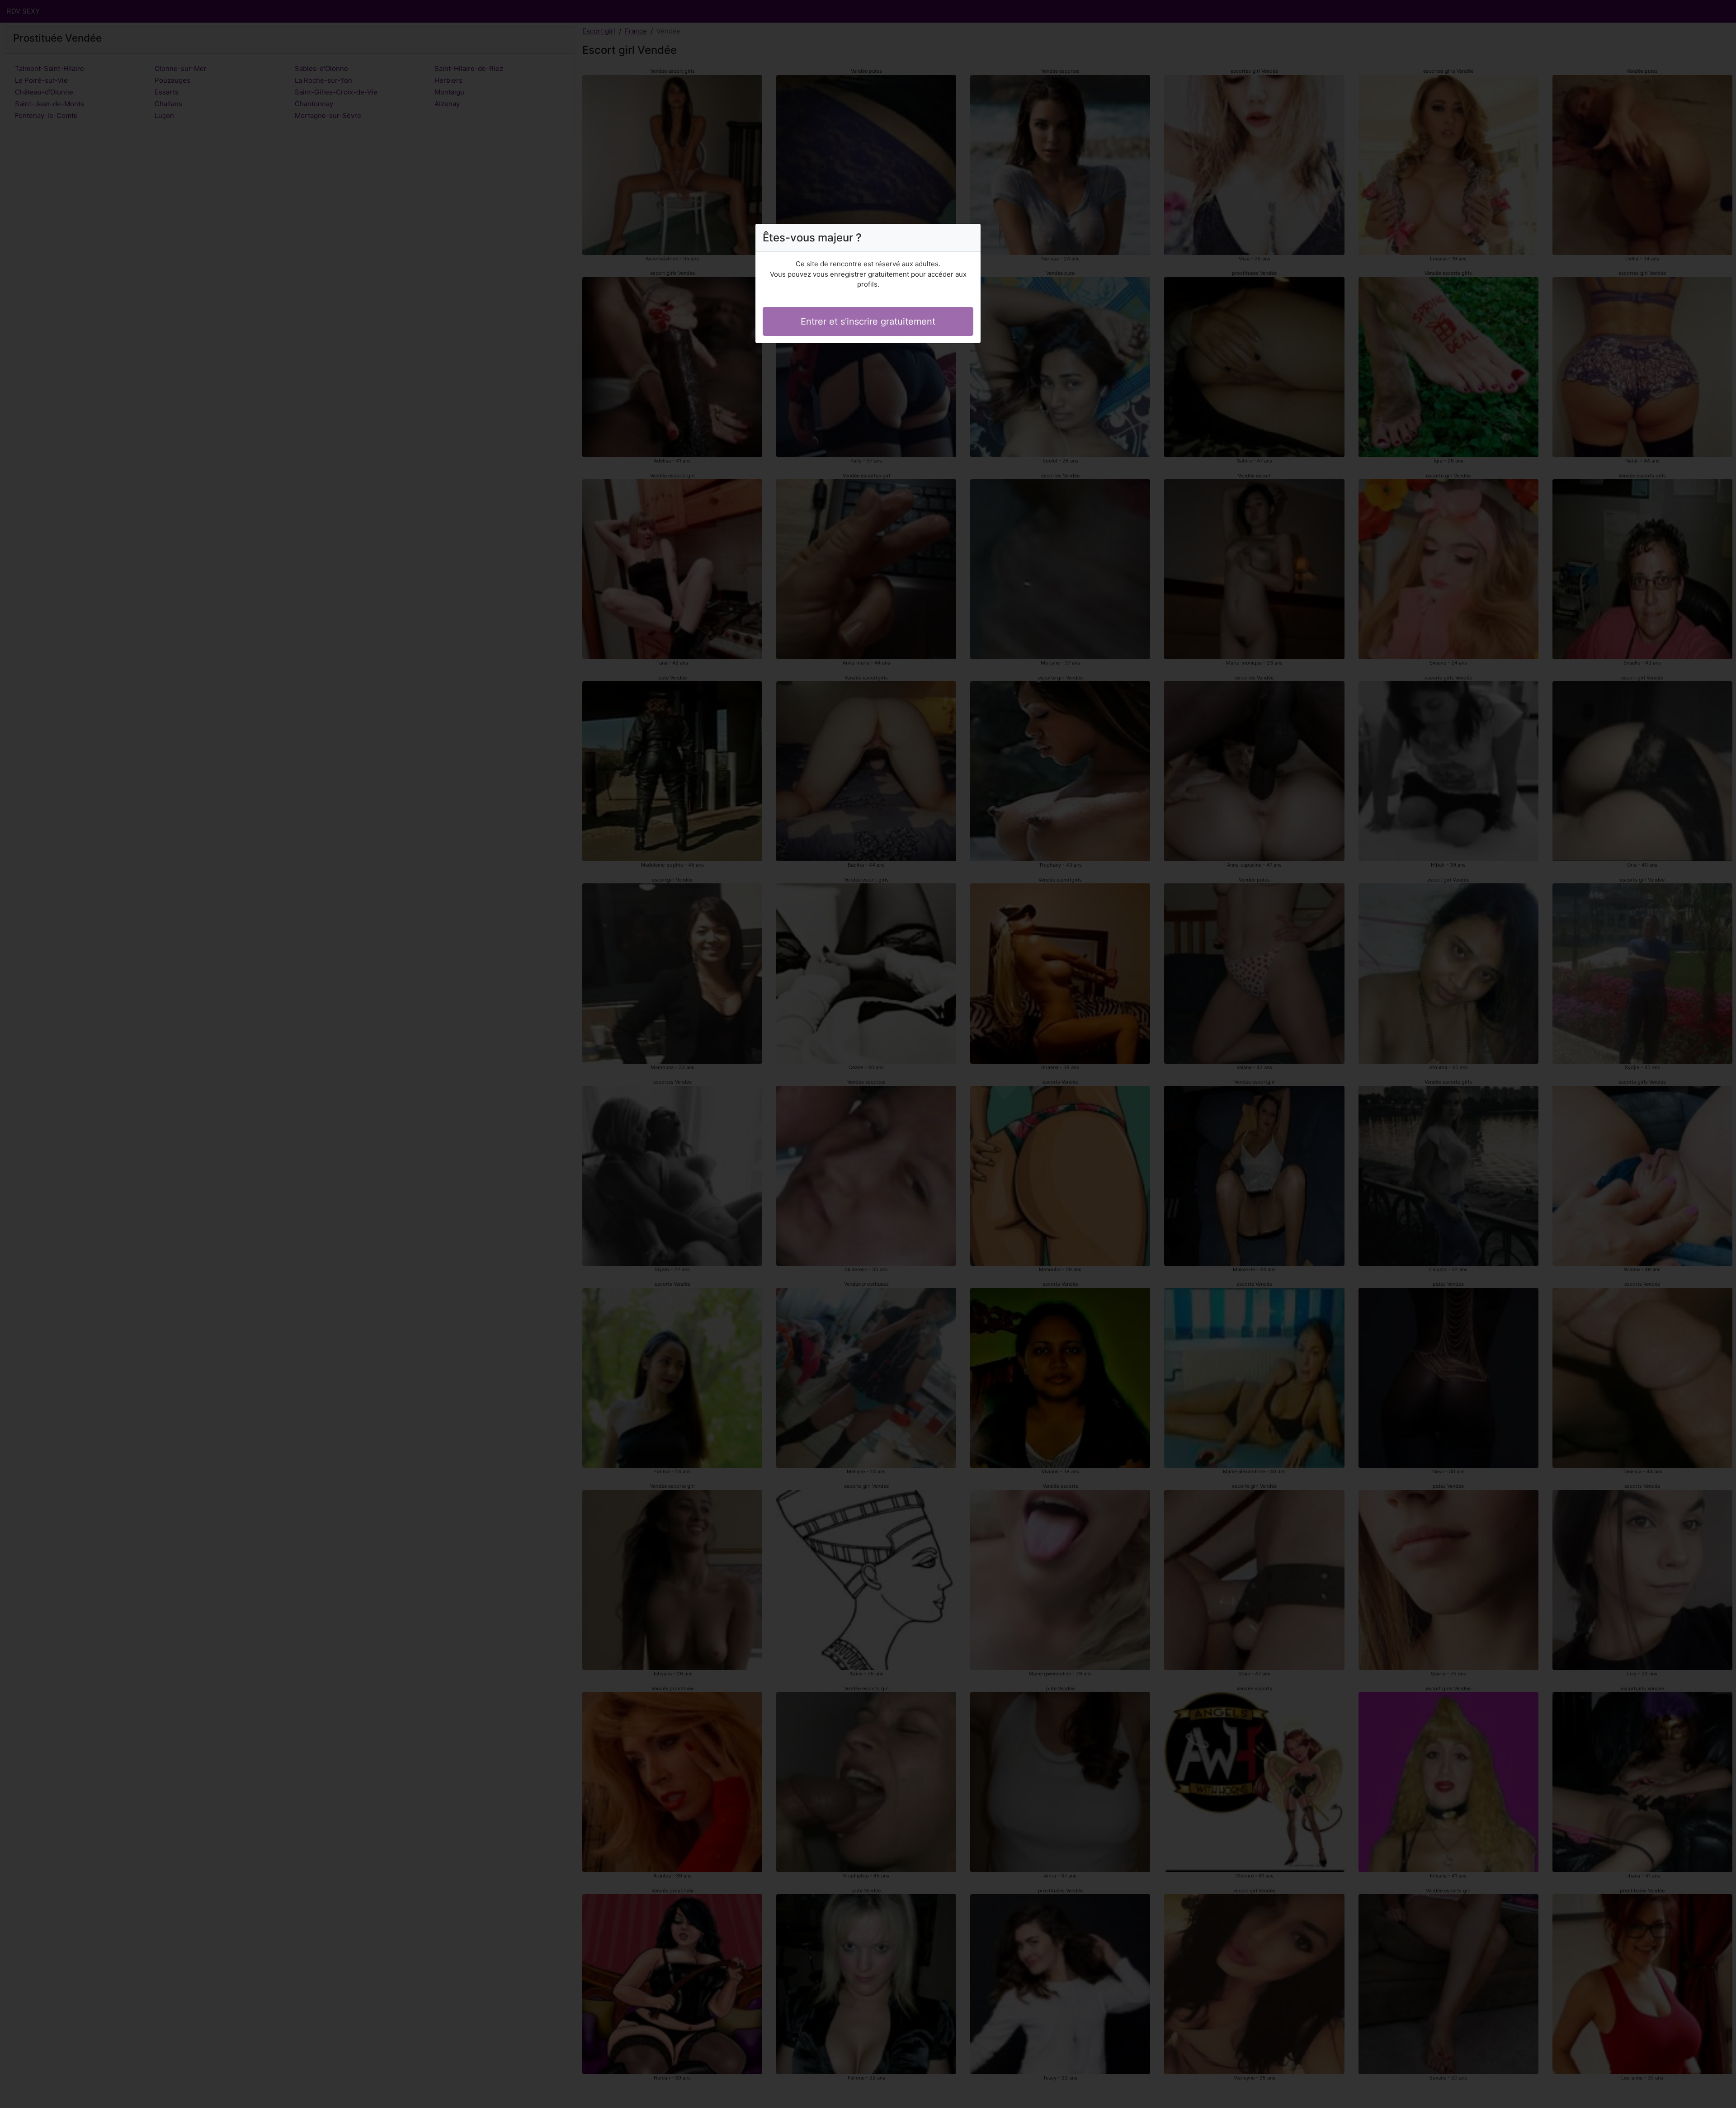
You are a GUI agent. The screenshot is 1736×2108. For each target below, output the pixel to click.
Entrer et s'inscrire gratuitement (868, 321)
